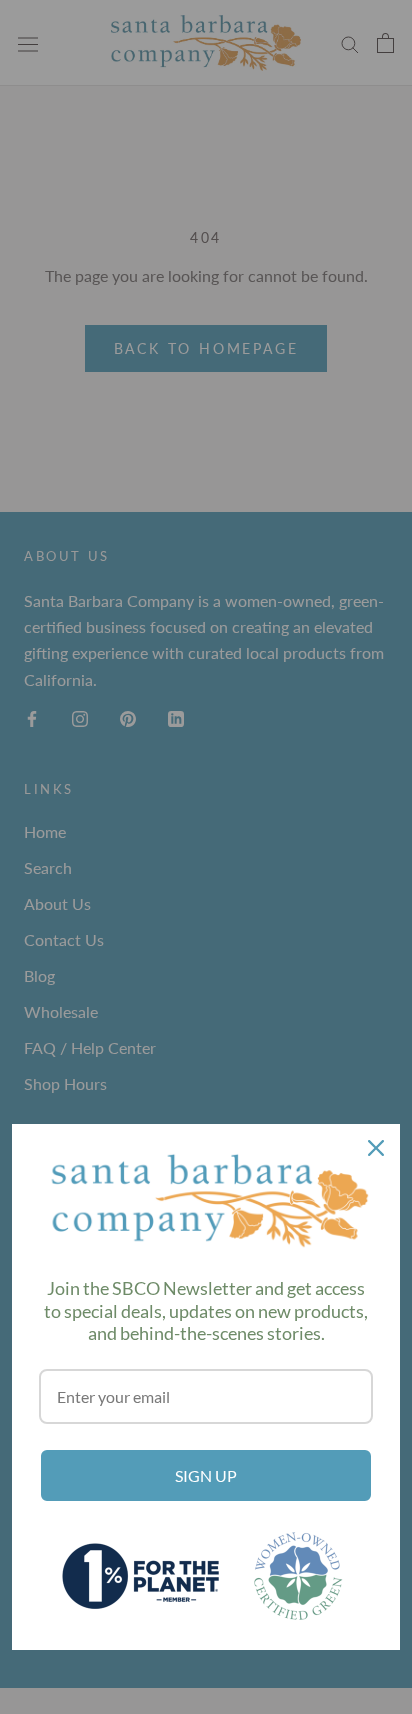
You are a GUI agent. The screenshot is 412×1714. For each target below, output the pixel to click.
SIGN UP (206, 1475)
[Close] (376, 1148)
